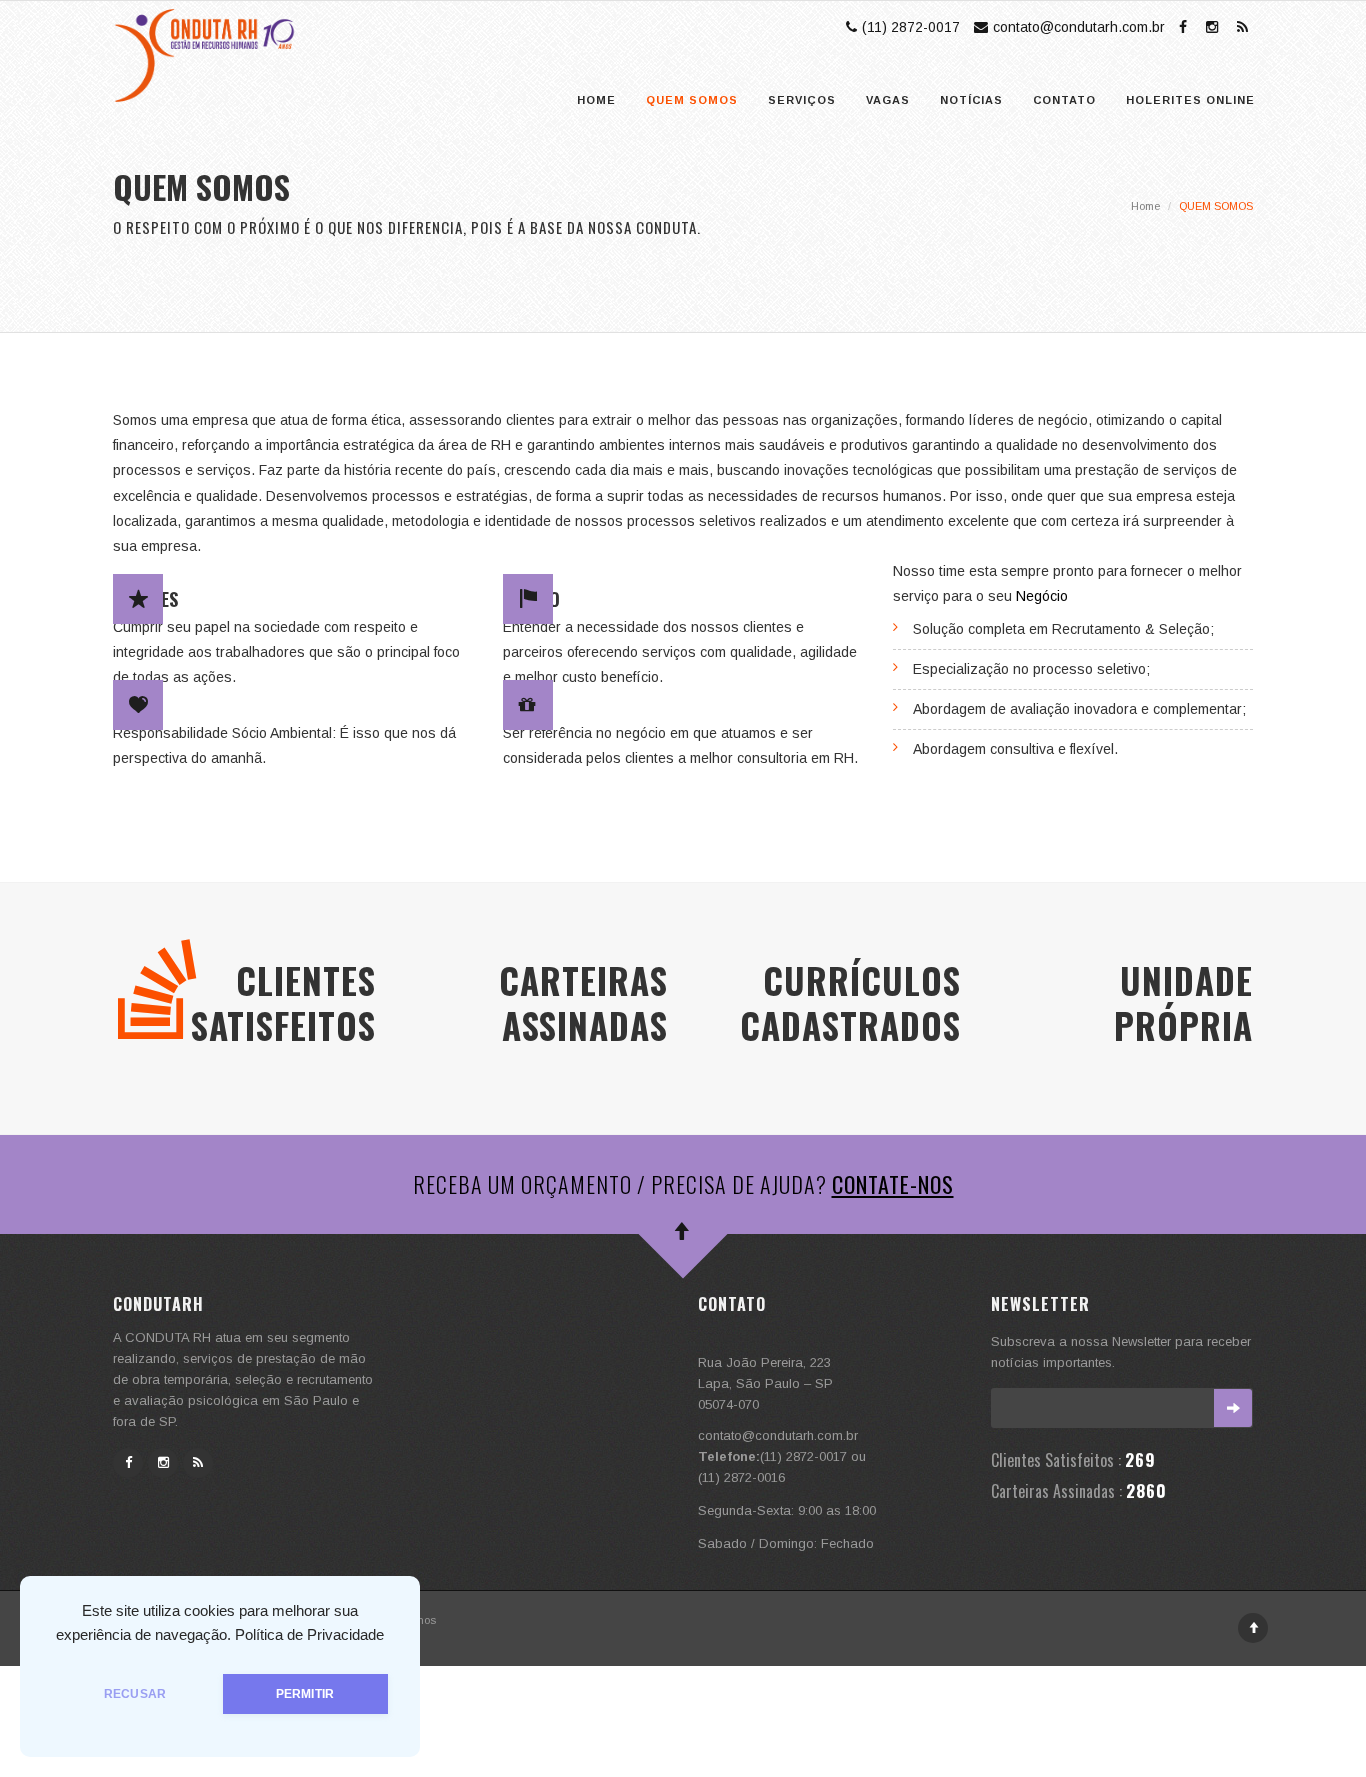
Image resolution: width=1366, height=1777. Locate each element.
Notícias (971, 100)
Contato (1064, 100)
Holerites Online (1190, 100)
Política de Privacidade (309, 1635)
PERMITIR (305, 1694)
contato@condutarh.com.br (1079, 27)
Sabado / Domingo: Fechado (786, 1543)
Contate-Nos (893, 1184)
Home (596, 100)
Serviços (802, 100)
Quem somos (692, 100)
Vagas (888, 100)
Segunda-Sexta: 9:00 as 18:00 (787, 1510)
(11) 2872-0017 (911, 27)
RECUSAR (135, 1694)
